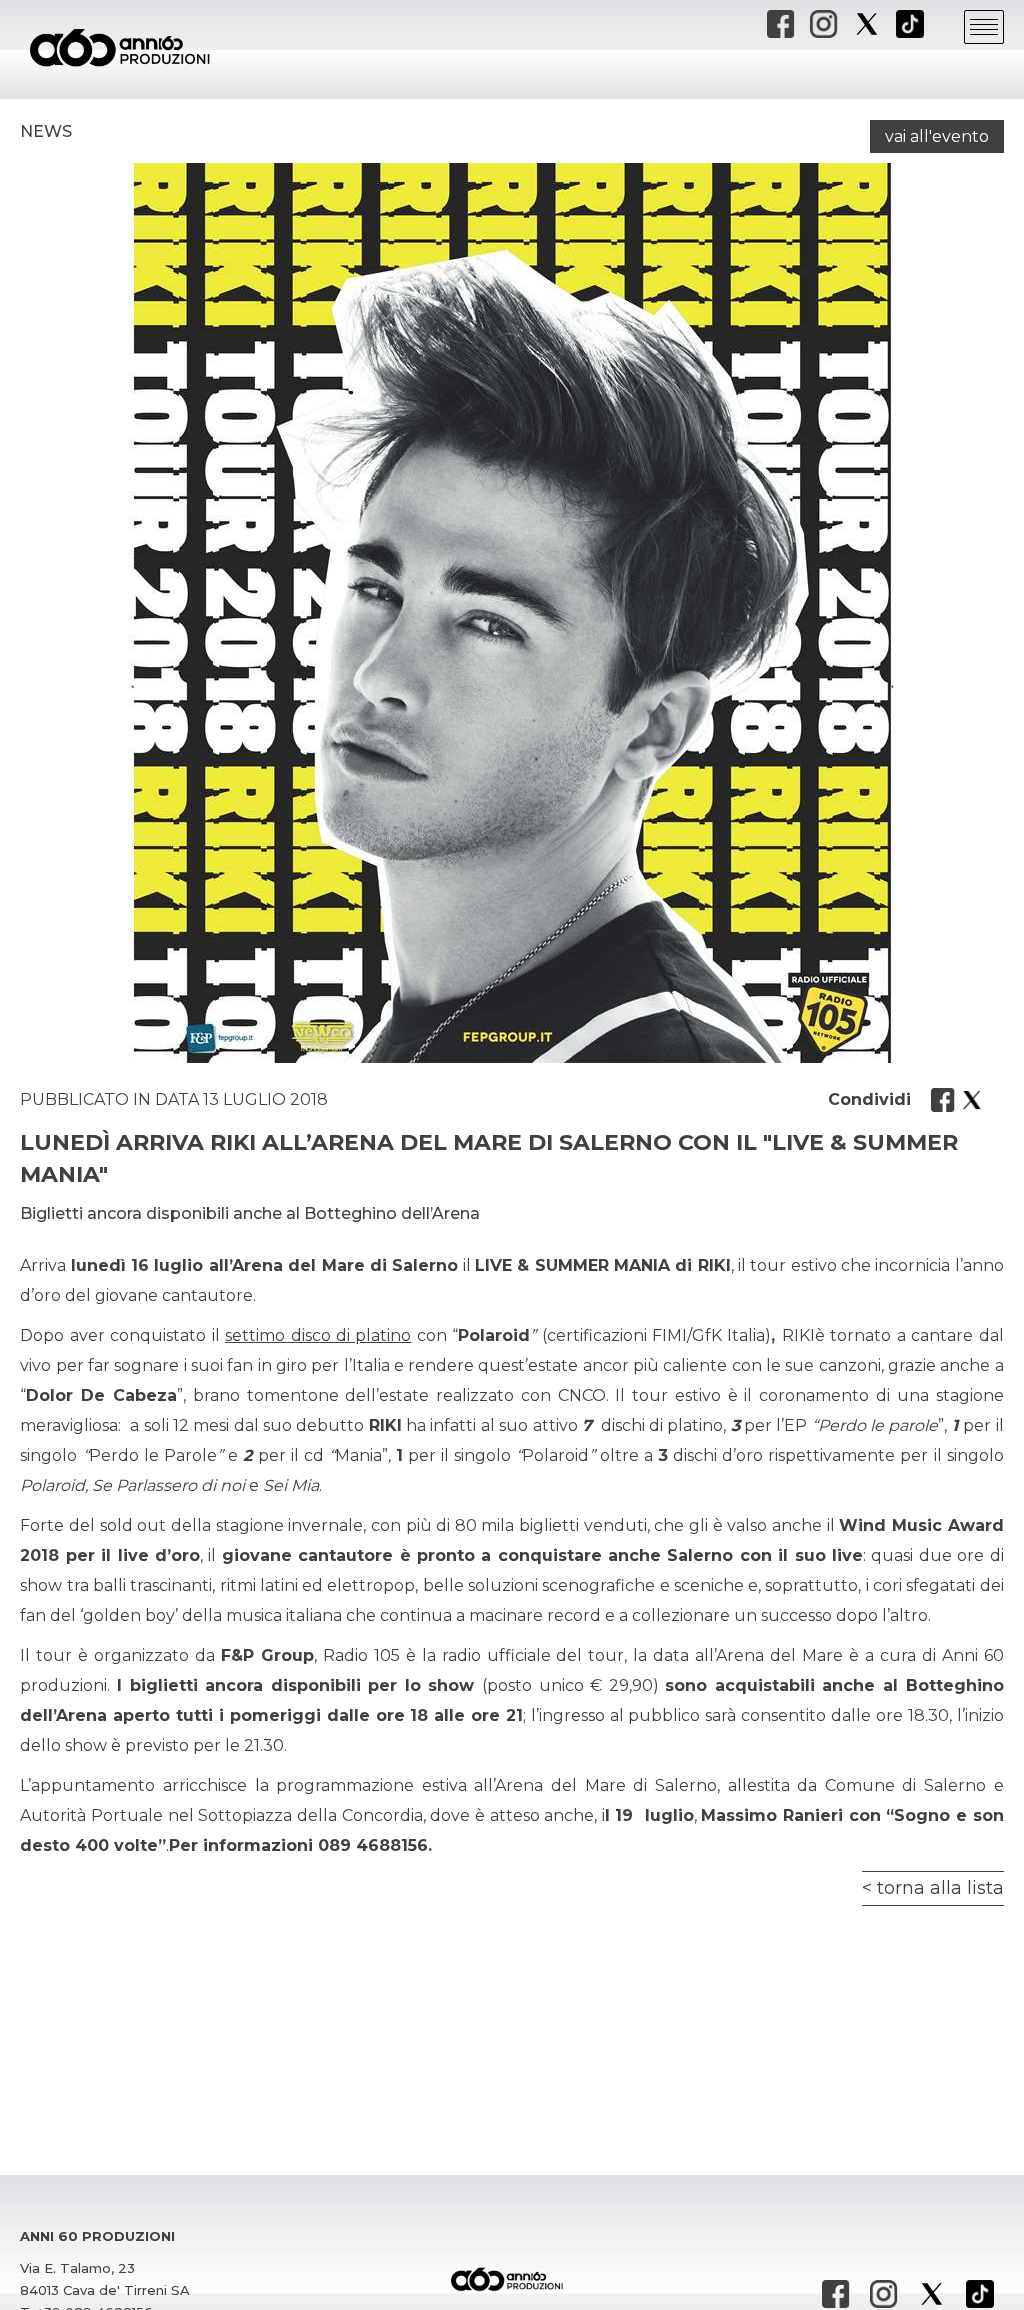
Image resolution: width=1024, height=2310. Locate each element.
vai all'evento (937, 136)
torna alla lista (940, 1888)
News (46, 131)
